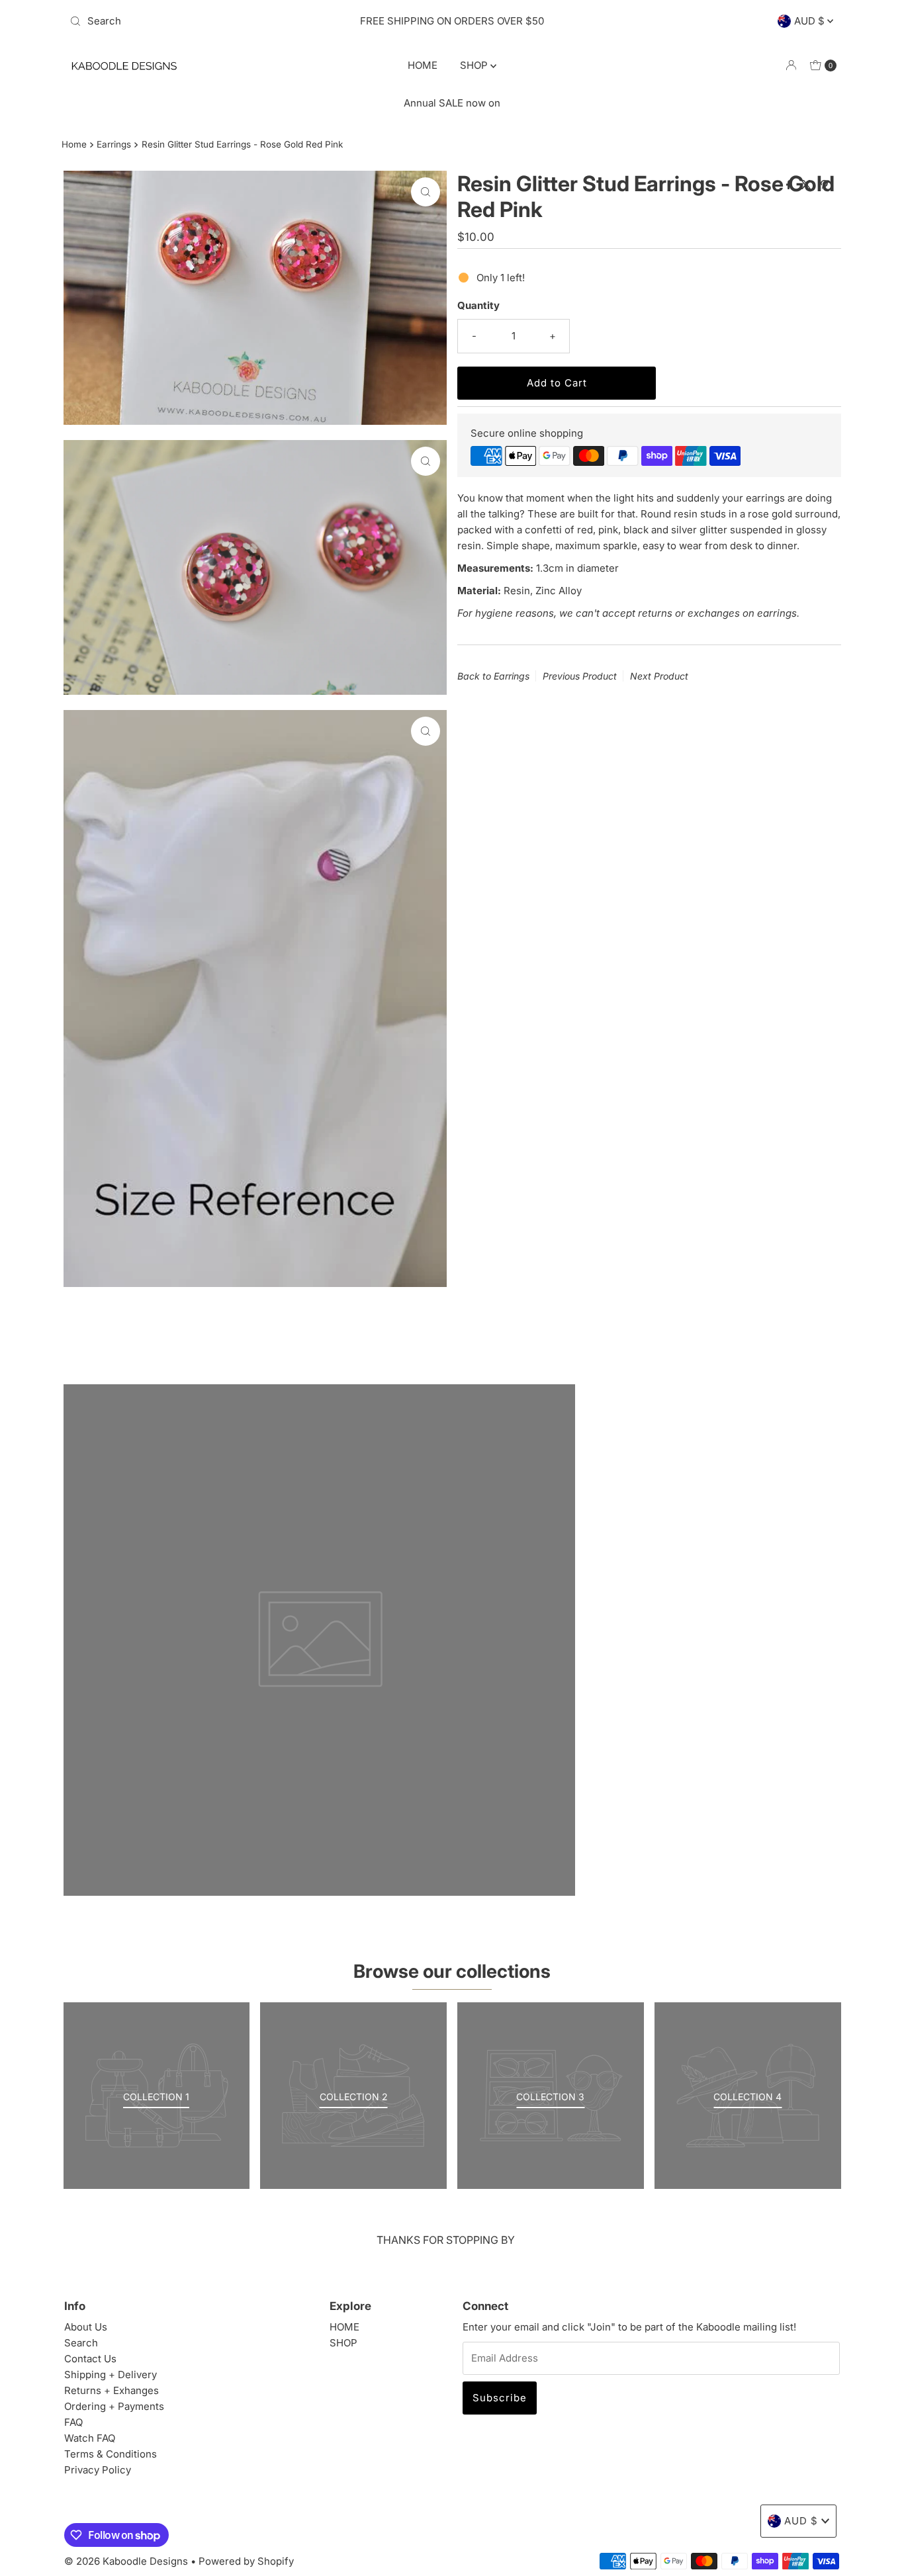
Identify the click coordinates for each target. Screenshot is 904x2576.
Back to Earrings (493, 676)
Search (81, 2343)
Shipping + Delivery (111, 2375)
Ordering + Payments (114, 2406)
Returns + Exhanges (112, 2390)
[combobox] (190, 21)
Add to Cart (557, 383)
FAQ (73, 2422)
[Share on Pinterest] (824, 185)
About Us (86, 2327)
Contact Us (90, 2359)
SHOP (475, 65)
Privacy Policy (98, 2470)
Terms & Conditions (111, 2454)
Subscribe (500, 2398)
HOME (423, 65)
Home (74, 144)
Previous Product (580, 676)
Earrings (114, 144)
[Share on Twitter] (807, 185)
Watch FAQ (90, 2438)
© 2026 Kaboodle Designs (126, 2561)
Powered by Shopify (246, 2561)
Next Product (659, 676)
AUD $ (811, 21)
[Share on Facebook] (790, 185)
